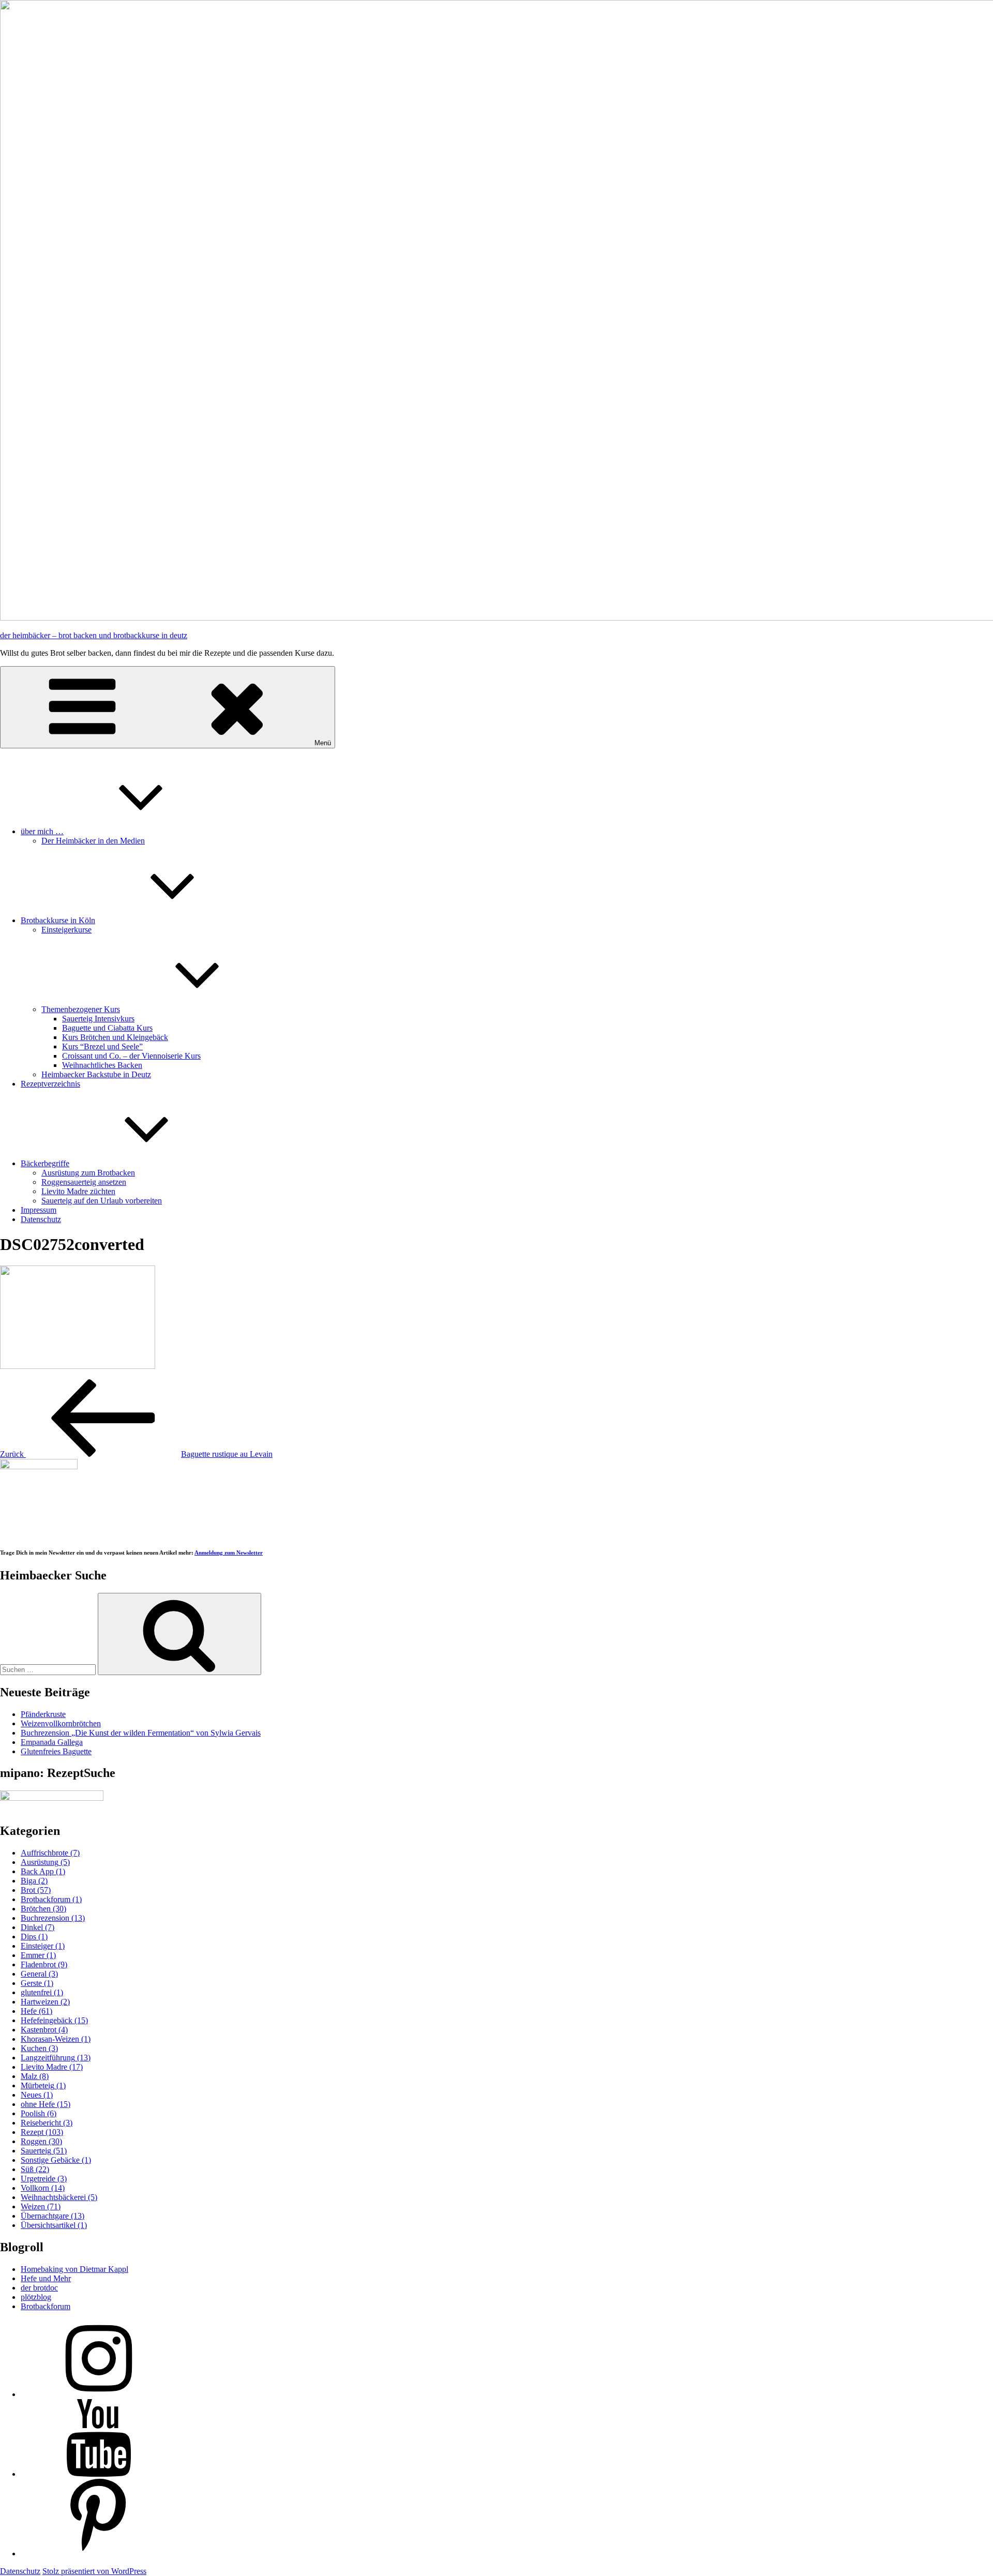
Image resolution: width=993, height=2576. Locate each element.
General (39, 1974)
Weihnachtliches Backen (102, 1065)
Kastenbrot (44, 2030)
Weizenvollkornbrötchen (61, 1723)
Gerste (37, 1983)
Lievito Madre (52, 2067)
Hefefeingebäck (54, 2020)
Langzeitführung (56, 2058)
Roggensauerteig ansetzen (84, 1182)
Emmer (38, 1955)
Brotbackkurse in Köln (58, 920)
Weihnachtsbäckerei (59, 2197)
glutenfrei (42, 1992)
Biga (34, 1881)
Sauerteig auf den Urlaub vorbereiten (102, 1201)
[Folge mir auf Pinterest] (98, 2554)
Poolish (39, 2113)
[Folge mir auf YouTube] (98, 2474)
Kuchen (39, 2048)
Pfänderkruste (43, 1714)
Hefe (36, 2011)
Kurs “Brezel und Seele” (102, 1046)
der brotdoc (39, 2288)
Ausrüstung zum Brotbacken (88, 1173)
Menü (323, 743)
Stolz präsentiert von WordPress (94, 2571)
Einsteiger (43, 1946)
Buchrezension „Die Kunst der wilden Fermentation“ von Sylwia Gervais (141, 1733)
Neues (37, 2095)
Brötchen (43, 1909)
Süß (35, 2169)
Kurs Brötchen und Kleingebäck (115, 1037)
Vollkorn (43, 2188)
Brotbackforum (51, 1899)
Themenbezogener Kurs (81, 1009)
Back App (43, 1871)
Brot (36, 1890)
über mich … (42, 831)
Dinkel (37, 1927)
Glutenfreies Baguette (56, 1751)
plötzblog (36, 2297)
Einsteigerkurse (66, 930)
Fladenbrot (44, 1964)
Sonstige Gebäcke (56, 2160)
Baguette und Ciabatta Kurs (107, 1028)
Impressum (39, 1210)
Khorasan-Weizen (56, 2039)
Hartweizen (45, 2002)
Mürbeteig (43, 2085)
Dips (34, 1937)
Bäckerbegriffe (45, 1163)
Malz (35, 2076)
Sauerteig (44, 2151)
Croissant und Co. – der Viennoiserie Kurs (131, 1056)
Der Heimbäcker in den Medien (93, 841)
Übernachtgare (52, 2216)
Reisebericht (47, 2123)
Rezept (42, 2132)
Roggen (41, 2141)
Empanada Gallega (52, 1742)
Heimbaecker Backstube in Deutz (96, 1074)
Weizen (41, 2206)
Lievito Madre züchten (78, 1191)
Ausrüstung (45, 1862)
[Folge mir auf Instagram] (98, 2394)
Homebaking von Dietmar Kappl (74, 2269)
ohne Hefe (46, 2104)
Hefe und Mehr (46, 2278)
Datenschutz (41, 1219)
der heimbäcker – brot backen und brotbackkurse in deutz (94, 635)
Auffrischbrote (50, 1853)
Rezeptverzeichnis (50, 1084)
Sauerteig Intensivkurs (98, 1019)
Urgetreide (44, 2179)
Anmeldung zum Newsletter (229, 1553)
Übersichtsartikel (54, 2225)
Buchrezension (53, 1918)
